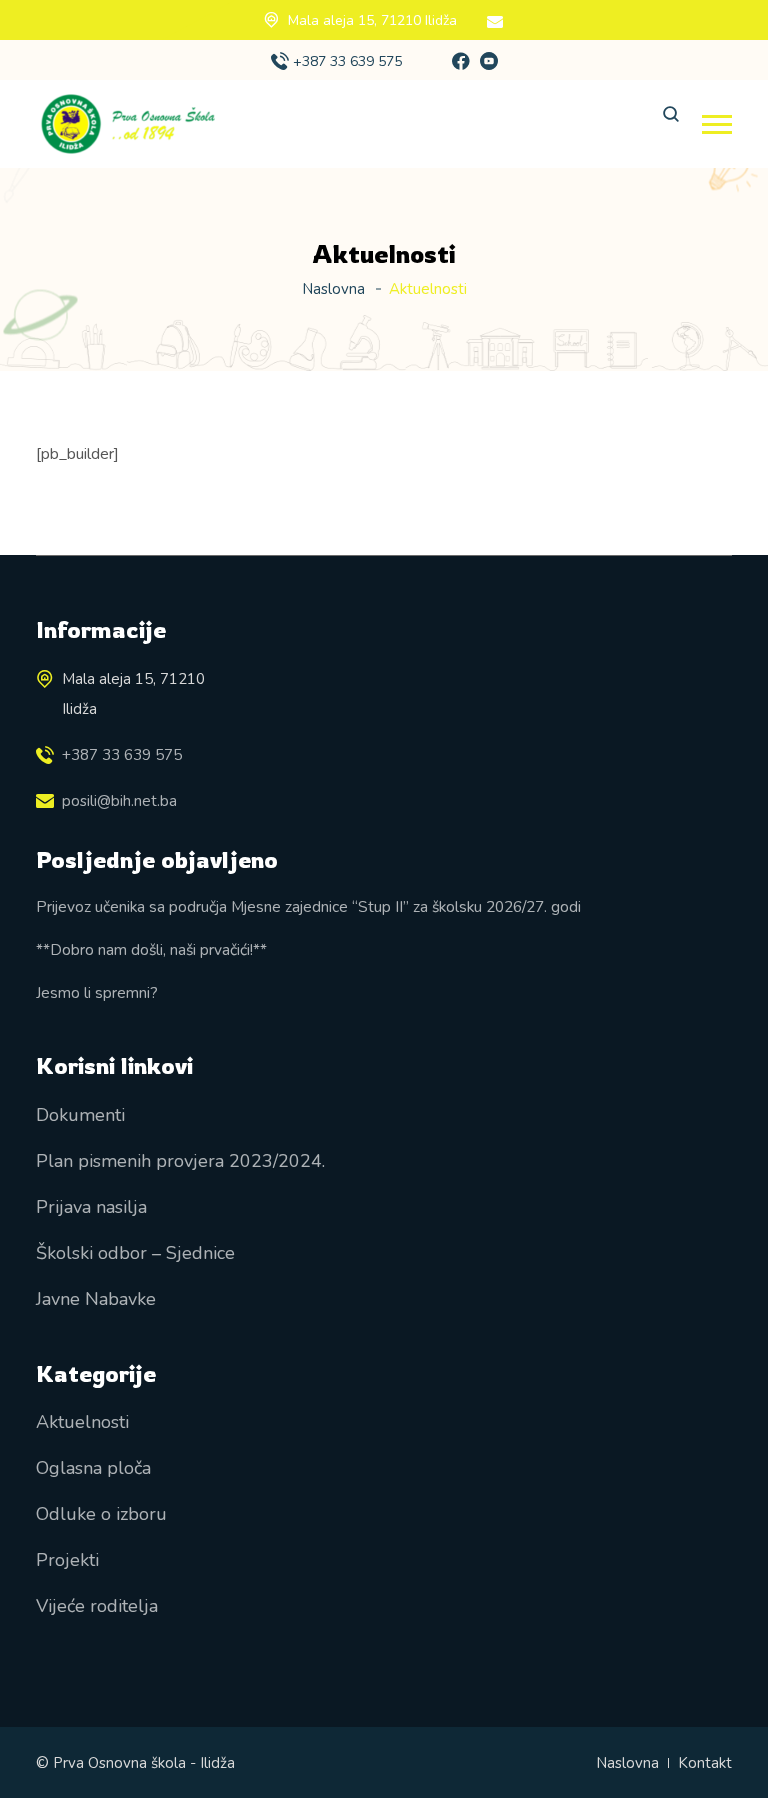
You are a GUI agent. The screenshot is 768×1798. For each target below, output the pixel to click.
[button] (717, 124)
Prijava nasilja (91, 1207)
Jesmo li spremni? (97, 992)
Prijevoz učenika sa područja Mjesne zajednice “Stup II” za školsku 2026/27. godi (308, 906)
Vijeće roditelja (97, 1606)
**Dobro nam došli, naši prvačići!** (151, 949)
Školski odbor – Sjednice (135, 1253)
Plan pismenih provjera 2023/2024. (180, 1161)
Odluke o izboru (101, 1514)
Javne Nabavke (96, 1299)
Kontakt (705, 1763)
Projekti (67, 1560)
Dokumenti (80, 1115)
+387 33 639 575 (347, 61)
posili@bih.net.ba (119, 801)
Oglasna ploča (93, 1468)
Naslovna (333, 289)
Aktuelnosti (82, 1422)
